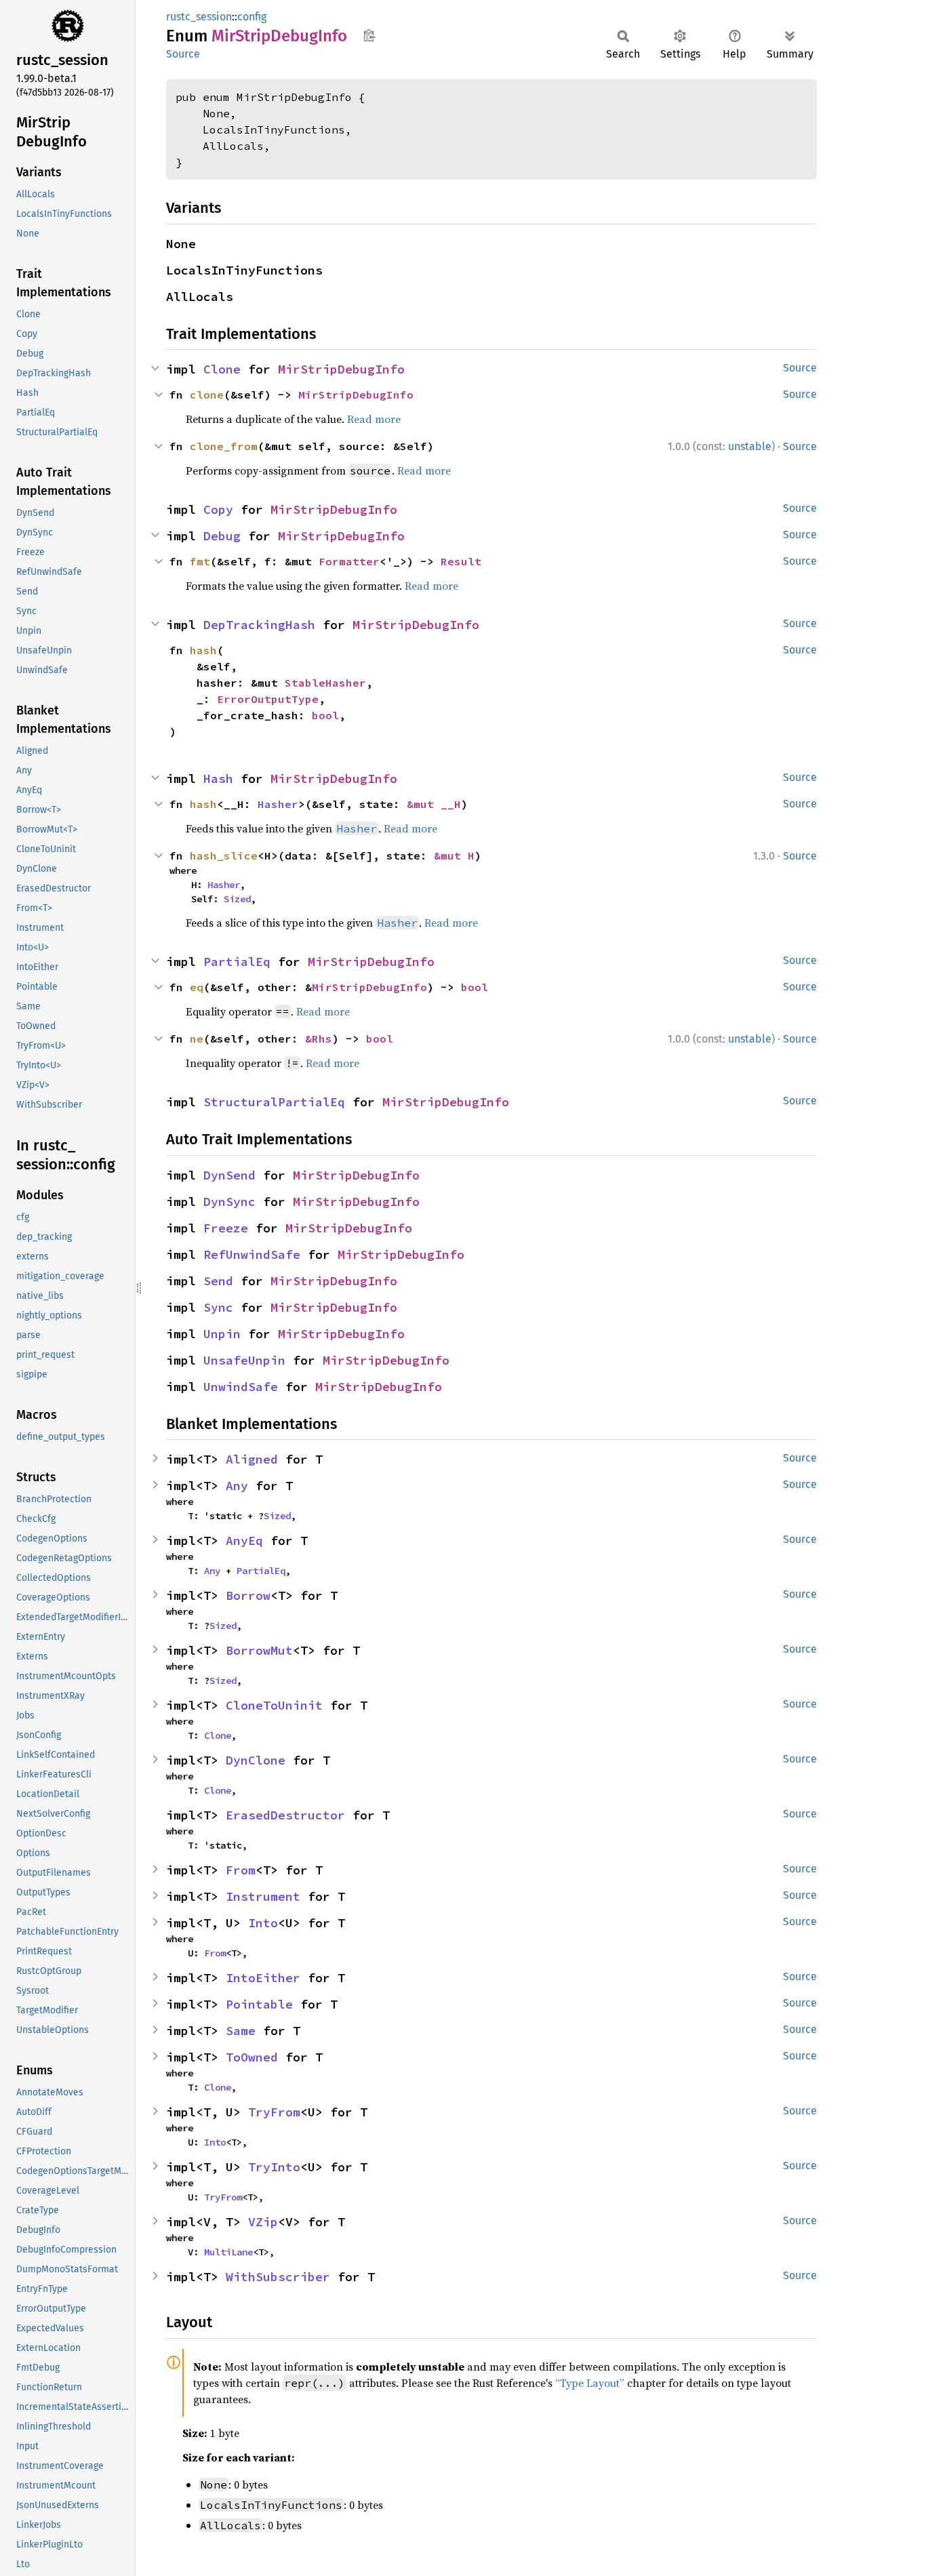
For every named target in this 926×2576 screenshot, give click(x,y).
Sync (218, 1307)
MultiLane (228, 2252)
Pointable (259, 2004)
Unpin (222, 1334)
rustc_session (199, 17)
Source (183, 54)
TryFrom (274, 2112)
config (252, 17)
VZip (263, 2222)
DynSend (229, 1175)
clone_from (224, 446)
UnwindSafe (241, 1387)
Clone (222, 369)
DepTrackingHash (259, 625)
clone (207, 395)
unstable (750, 446)
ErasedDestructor (285, 1815)
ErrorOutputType (268, 699)
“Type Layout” (590, 2383)
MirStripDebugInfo (341, 369)
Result (461, 561)
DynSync (229, 1202)
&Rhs (319, 1039)
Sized (237, 899)
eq (197, 987)
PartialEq (237, 962)
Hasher (278, 804)
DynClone (256, 1760)
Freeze (226, 1228)
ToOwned (252, 2057)
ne (197, 1039)
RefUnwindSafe (252, 1254)
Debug (222, 536)
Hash (218, 779)
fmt (200, 561)
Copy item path (369, 35)
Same (241, 2031)
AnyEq (244, 1541)
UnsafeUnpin (244, 1360)
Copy (218, 509)
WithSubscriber (278, 2277)
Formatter (349, 561)
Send (218, 1281)
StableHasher (325, 683)
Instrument (263, 1896)
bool (325, 715)
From (241, 1870)
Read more (374, 419)
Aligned (252, 1459)
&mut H (454, 856)
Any (237, 1486)
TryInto (274, 2167)
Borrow (248, 1595)
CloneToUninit (274, 1705)
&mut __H (434, 804)
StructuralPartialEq (274, 1102)
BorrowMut (259, 1650)
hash (203, 650)
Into (263, 1923)
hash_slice (224, 856)
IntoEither (263, 1978)
